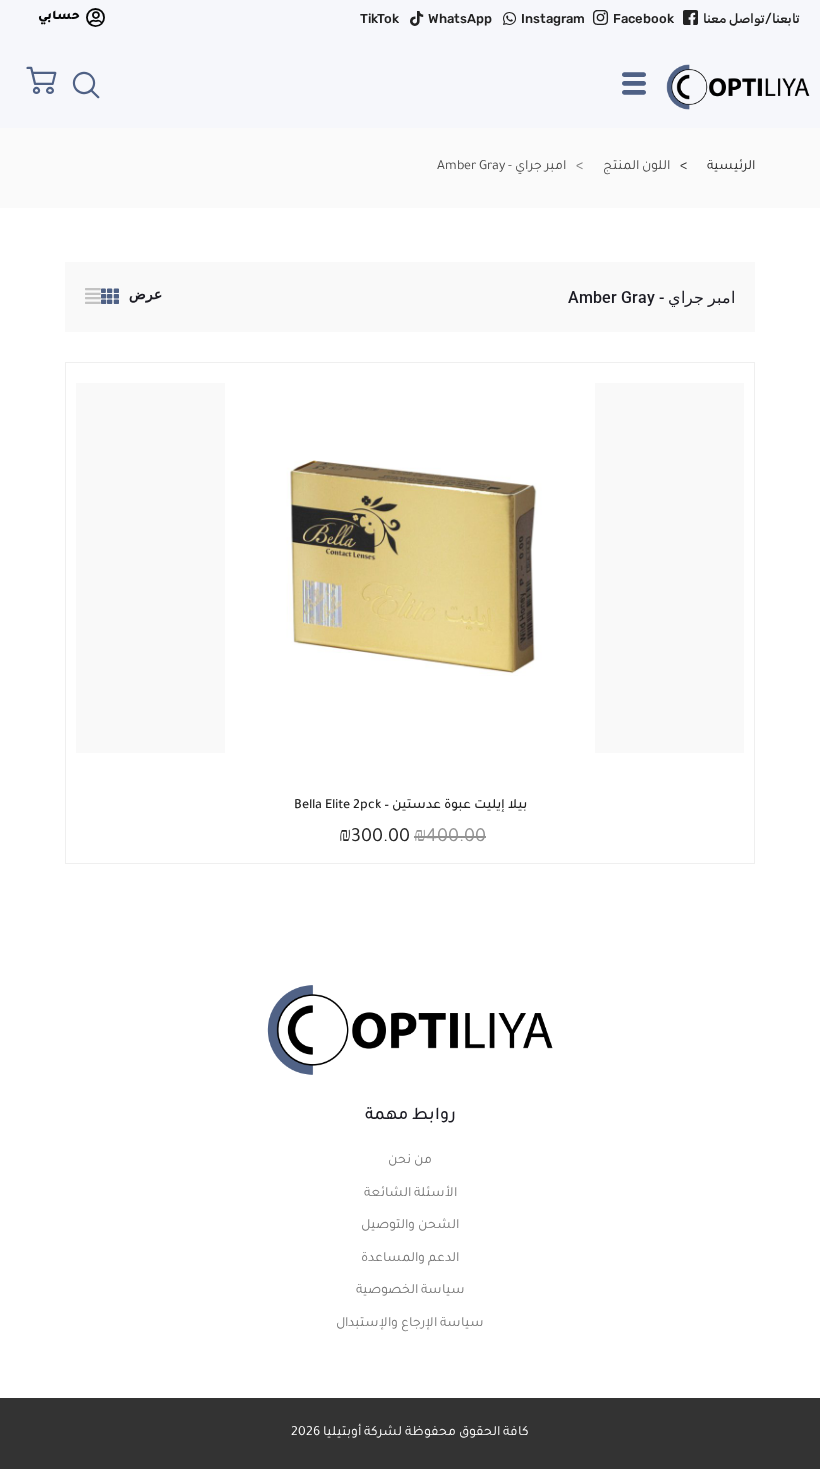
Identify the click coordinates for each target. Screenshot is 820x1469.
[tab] (110, 300)
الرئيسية (731, 167)
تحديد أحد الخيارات (425, 804)
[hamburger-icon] (633, 93)
